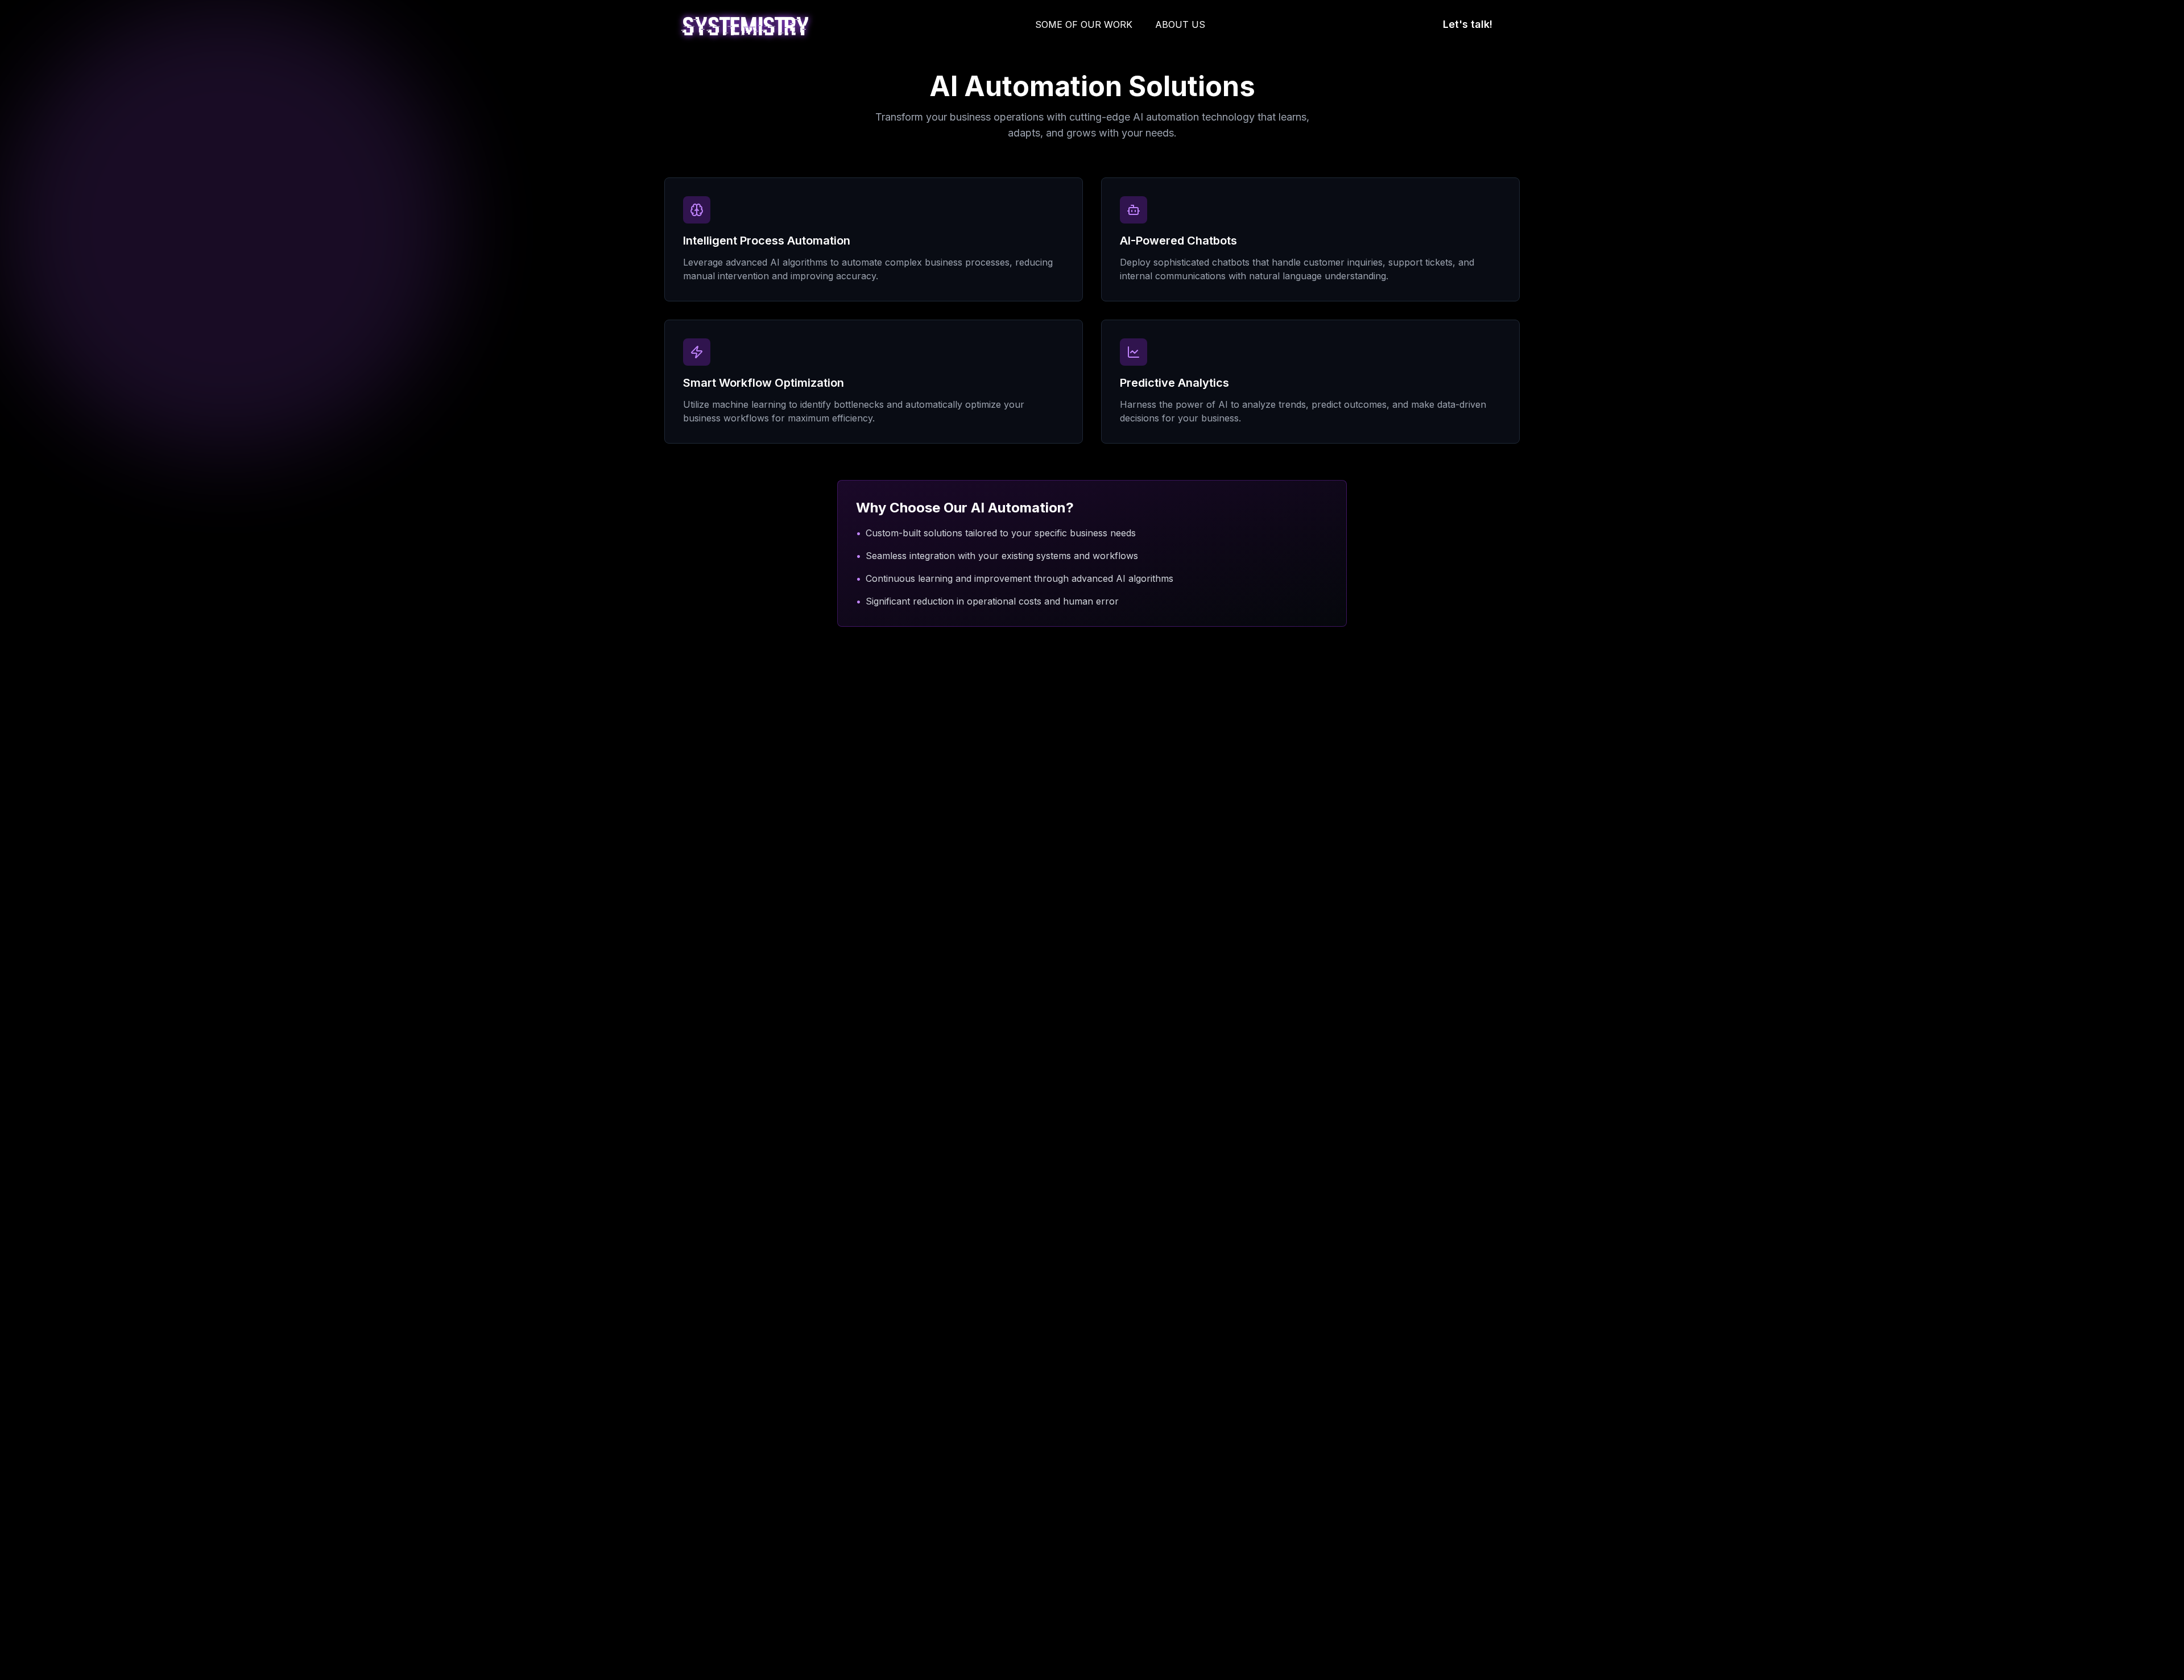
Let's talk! (1468, 24)
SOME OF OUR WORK (1084, 24)
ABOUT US (1180, 24)
